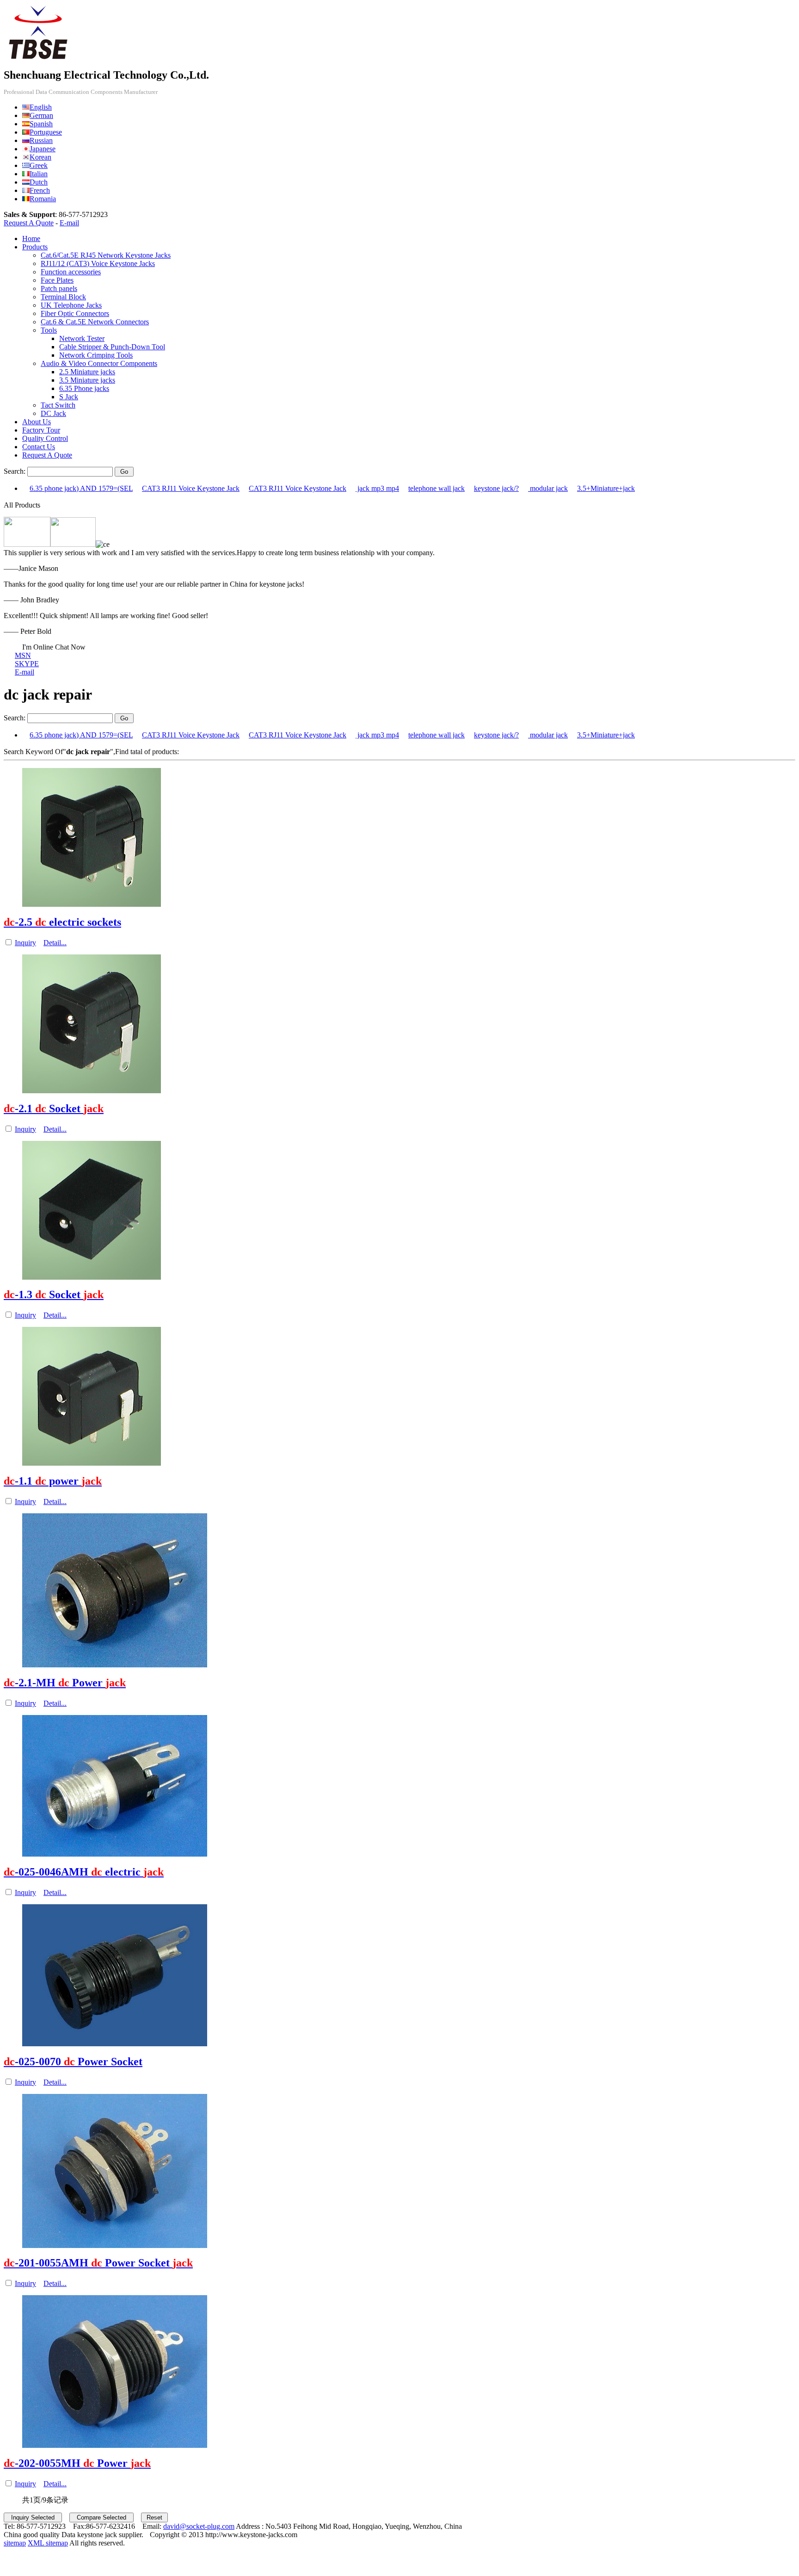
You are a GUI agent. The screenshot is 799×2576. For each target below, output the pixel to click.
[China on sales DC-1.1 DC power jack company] (92, 1463)
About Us (37, 422)
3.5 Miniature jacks (87, 380)
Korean (40, 157)
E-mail (69, 223)
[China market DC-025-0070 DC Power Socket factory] (115, 2044)
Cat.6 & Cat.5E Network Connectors (95, 322)
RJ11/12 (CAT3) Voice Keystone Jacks (98, 263)
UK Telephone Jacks (71, 305)
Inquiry (25, 943)
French (40, 190)
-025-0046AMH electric (84, 1872)
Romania (43, 199)
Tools (49, 330)
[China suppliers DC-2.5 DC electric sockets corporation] (92, 904)
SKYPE (27, 664)
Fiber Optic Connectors (75, 313)
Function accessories (71, 272)
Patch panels (59, 288)
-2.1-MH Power (65, 1683)
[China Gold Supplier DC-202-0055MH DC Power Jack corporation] (115, 2445)
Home (31, 238)
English (41, 107)
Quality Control (45, 438)
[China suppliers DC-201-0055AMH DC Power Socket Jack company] (115, 2245)
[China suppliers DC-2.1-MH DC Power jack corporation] (115, 1665)
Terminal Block (63, 297)
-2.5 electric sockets (62, 922)
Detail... (55, 943)
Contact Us (39, 447)
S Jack (69, 397)
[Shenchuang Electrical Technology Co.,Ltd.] (38, 59)
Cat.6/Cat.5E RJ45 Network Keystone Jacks (106, 255)
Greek (39, 165)
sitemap (15, 2543)
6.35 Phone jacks (84, 388)
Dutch (39, 182)
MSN (23, 655)
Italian (39, 174)
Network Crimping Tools (96, 355)
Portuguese (46, 132)
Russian (41, 140)
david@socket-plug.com (199, 2526)
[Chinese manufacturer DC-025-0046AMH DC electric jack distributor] (115, 1854)
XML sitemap (48, 2543)
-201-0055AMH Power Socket (98, 2263)
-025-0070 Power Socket (73, 2062)
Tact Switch (58, 405)
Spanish (41, 124)
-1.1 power (53, 1481)
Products (35, 247)
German (41, 115)
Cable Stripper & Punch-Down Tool (112, 347)
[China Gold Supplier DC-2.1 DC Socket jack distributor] (92, 1091)
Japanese (43, 149)
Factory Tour (41, 430)
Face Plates (57, 280)
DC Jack (53, 413)
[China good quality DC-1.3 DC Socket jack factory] (92, 1277)
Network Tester (82, 338)
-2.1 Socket (54, 1108)
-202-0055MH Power (77, 2463)
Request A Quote (29, 223)
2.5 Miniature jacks (87, 372)
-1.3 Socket (54, 1294)
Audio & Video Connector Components (99, 363)
